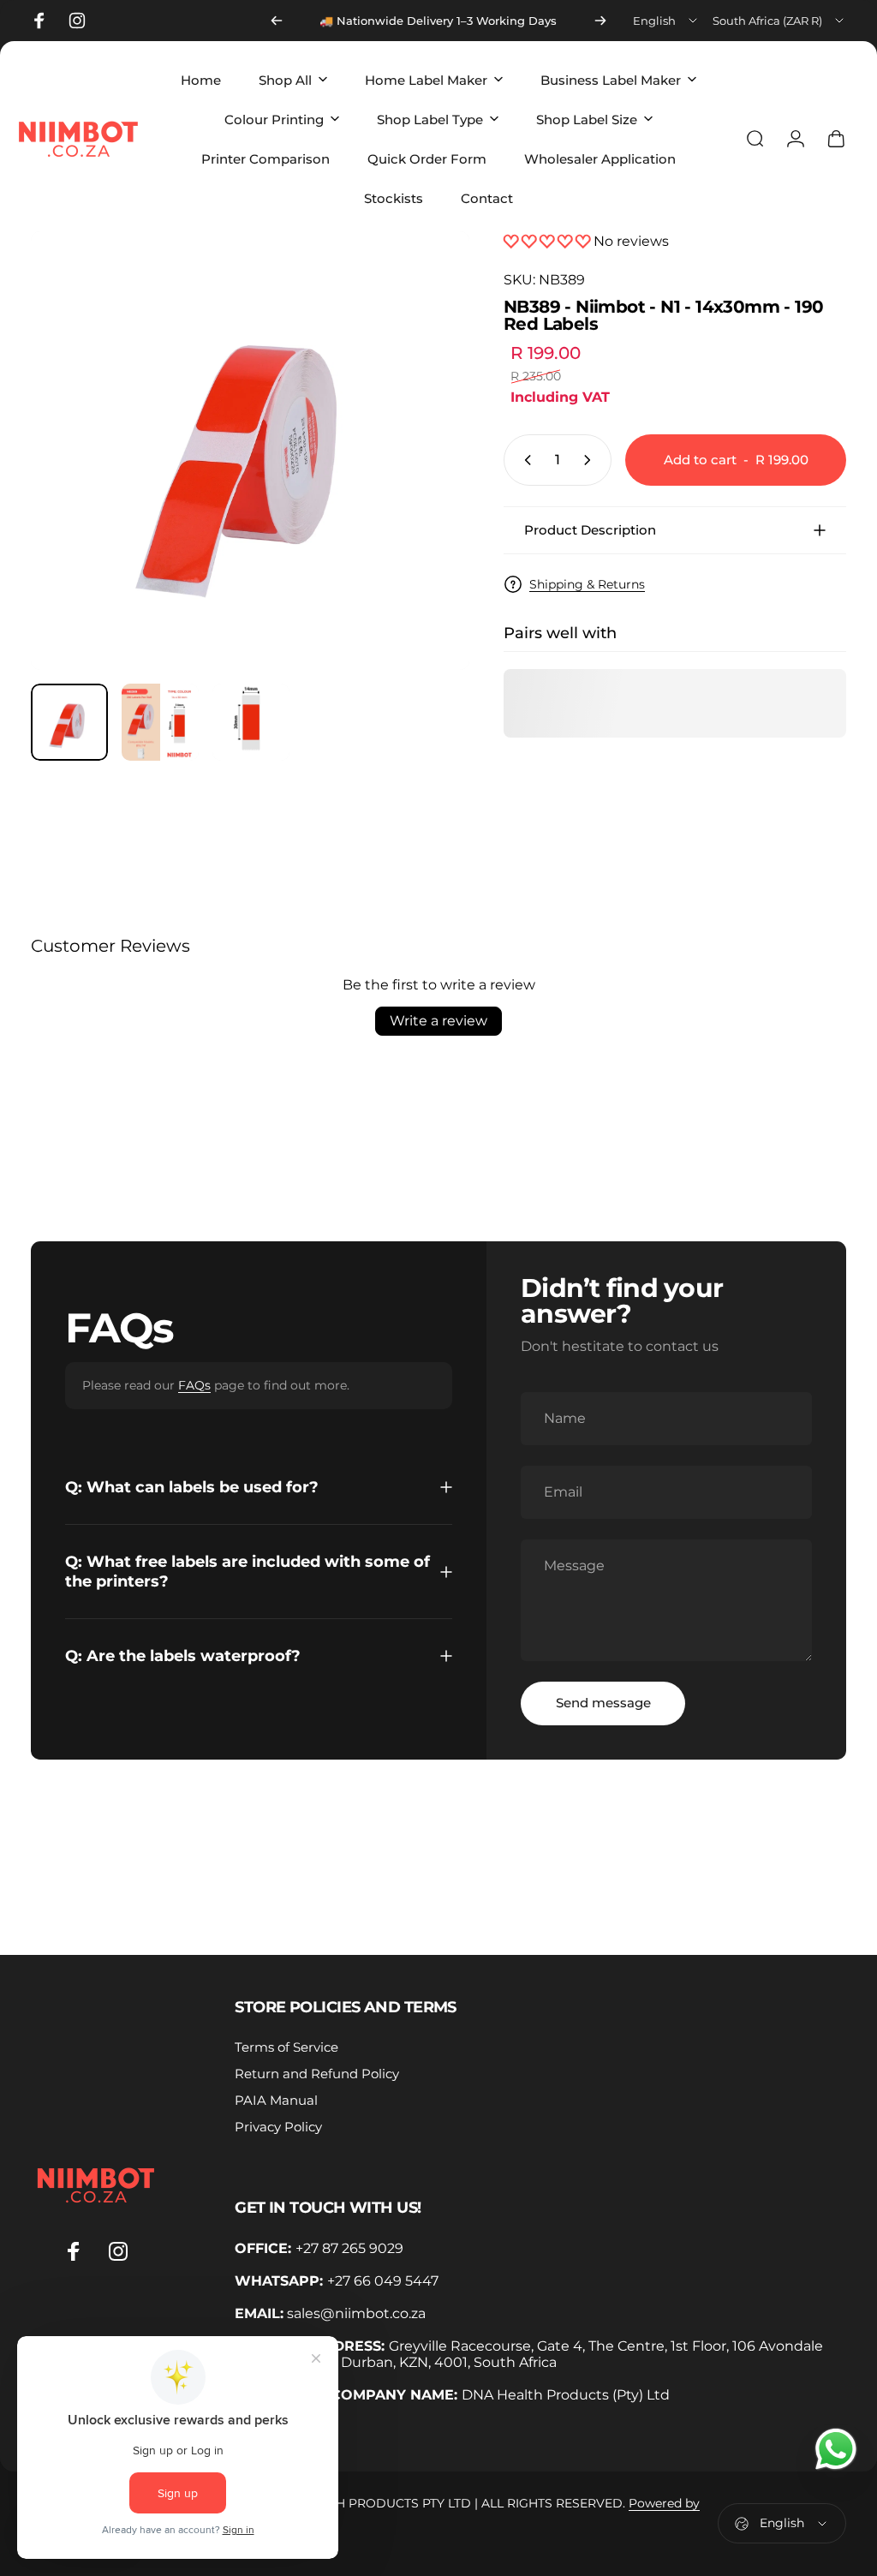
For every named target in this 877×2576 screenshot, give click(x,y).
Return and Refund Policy (317, 2074)
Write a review (438, 1021)
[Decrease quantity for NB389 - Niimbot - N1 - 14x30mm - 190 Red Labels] (524, 460)
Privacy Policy (278, 2127)
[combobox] (666, 21)
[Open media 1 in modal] (250, 451)
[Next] (600, 21)
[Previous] (277, 21)
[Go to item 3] (251, 722)
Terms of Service (286, 2047)
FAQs (194, 1385)
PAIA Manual (276, 2100)
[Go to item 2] (160, 722)
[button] (549, 241)
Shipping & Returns (587, 585)
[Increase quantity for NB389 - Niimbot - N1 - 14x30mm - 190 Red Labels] (591, 460)
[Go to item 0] (69, 722)
